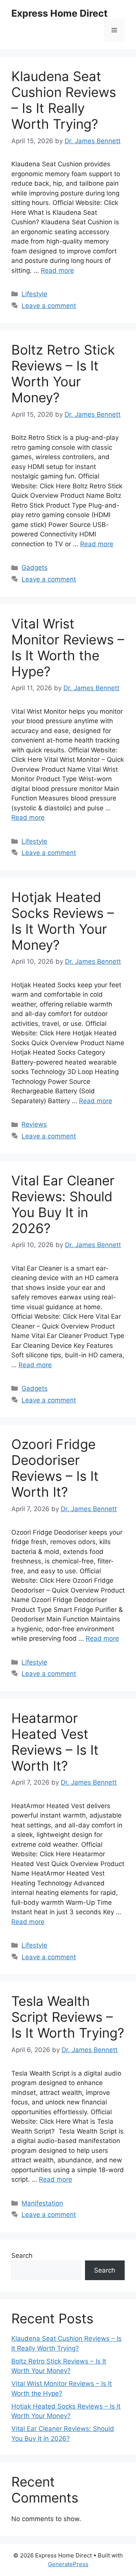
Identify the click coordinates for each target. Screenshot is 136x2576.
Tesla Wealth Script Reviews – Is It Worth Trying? (68, 2017)
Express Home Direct (59, 13)
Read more (57, 270)
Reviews (34, 1124)
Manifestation (42, 2203)
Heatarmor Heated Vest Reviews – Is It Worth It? (55, 1742)
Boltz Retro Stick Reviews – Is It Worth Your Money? (63, 374)
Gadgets (35, 567)
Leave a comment (49, 306)
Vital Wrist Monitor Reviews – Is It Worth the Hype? (68, 647)
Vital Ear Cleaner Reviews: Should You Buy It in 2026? (63, 1204)
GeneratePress (68, 2564)
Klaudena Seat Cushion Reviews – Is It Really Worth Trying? (64, 100)
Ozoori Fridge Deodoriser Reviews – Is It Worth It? (55, 1468)
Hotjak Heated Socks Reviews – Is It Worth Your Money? (63, 921)
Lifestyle (34, 294)
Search (22, 2256)
